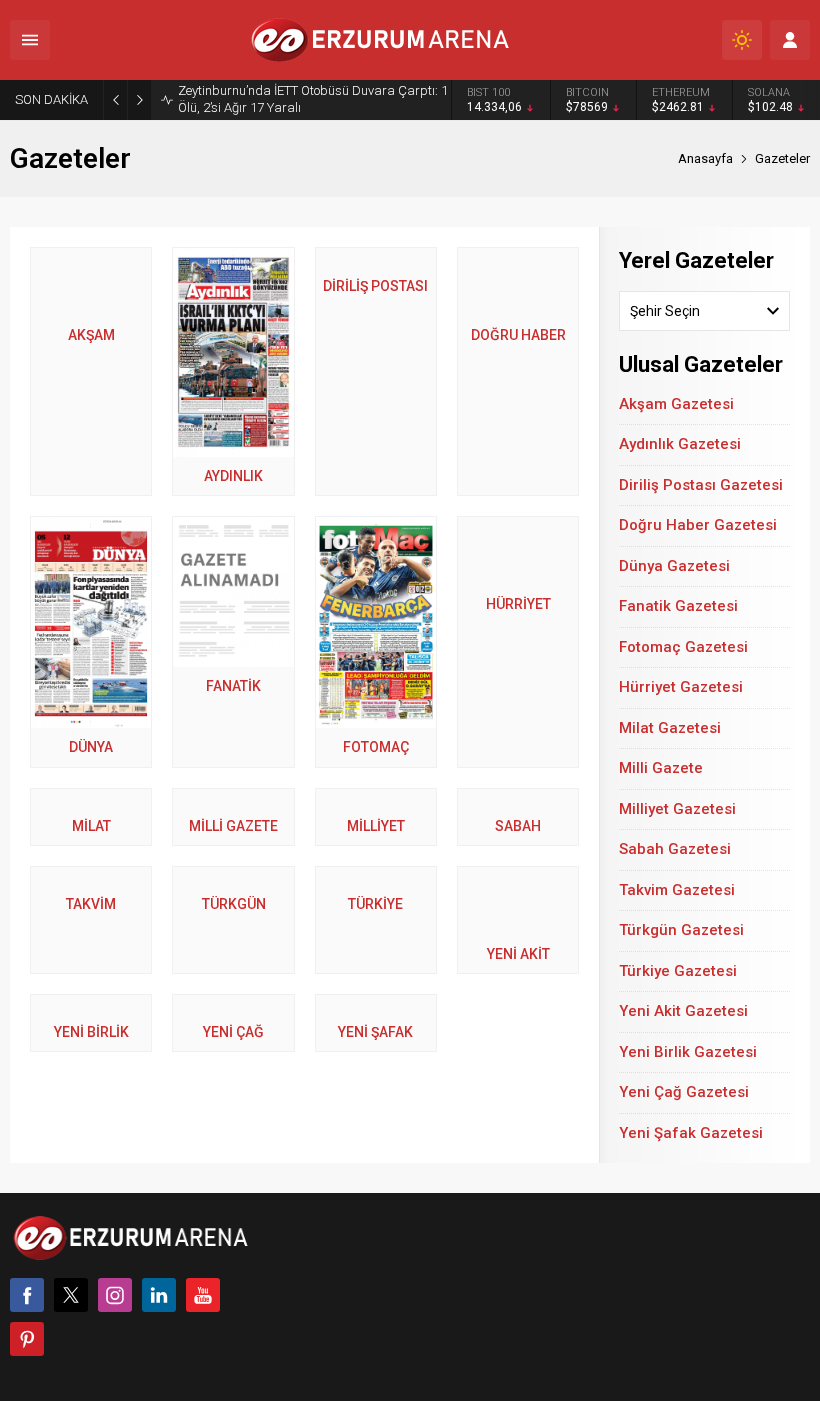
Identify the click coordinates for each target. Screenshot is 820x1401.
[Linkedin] (159, 1295)
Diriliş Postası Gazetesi (701, 485)
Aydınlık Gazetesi (680, 444)
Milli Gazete (661, 768)
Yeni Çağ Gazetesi (684, 1092)
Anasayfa (705, 158)
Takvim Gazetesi (677, 890)
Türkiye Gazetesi (678, 971)
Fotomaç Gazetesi (683, 647)
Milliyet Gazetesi (677, 809)
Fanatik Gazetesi (678, 606)
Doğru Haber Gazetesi (698, 525)
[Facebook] (27, 1295)
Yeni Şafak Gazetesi (691, 1133)
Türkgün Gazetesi (681, 930)
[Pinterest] (27, 1339)
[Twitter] (71, 1295)
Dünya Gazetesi (674, 566)
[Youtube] (203, 1295)
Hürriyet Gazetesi (681, 687)
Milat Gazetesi (670, 728)
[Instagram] (115, 1295)
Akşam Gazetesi (676, 404)
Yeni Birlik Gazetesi (688, 1052)
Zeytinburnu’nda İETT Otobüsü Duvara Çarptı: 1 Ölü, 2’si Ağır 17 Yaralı (313, 99)
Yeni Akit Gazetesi (683, 1011)
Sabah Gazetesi (675, 849)
